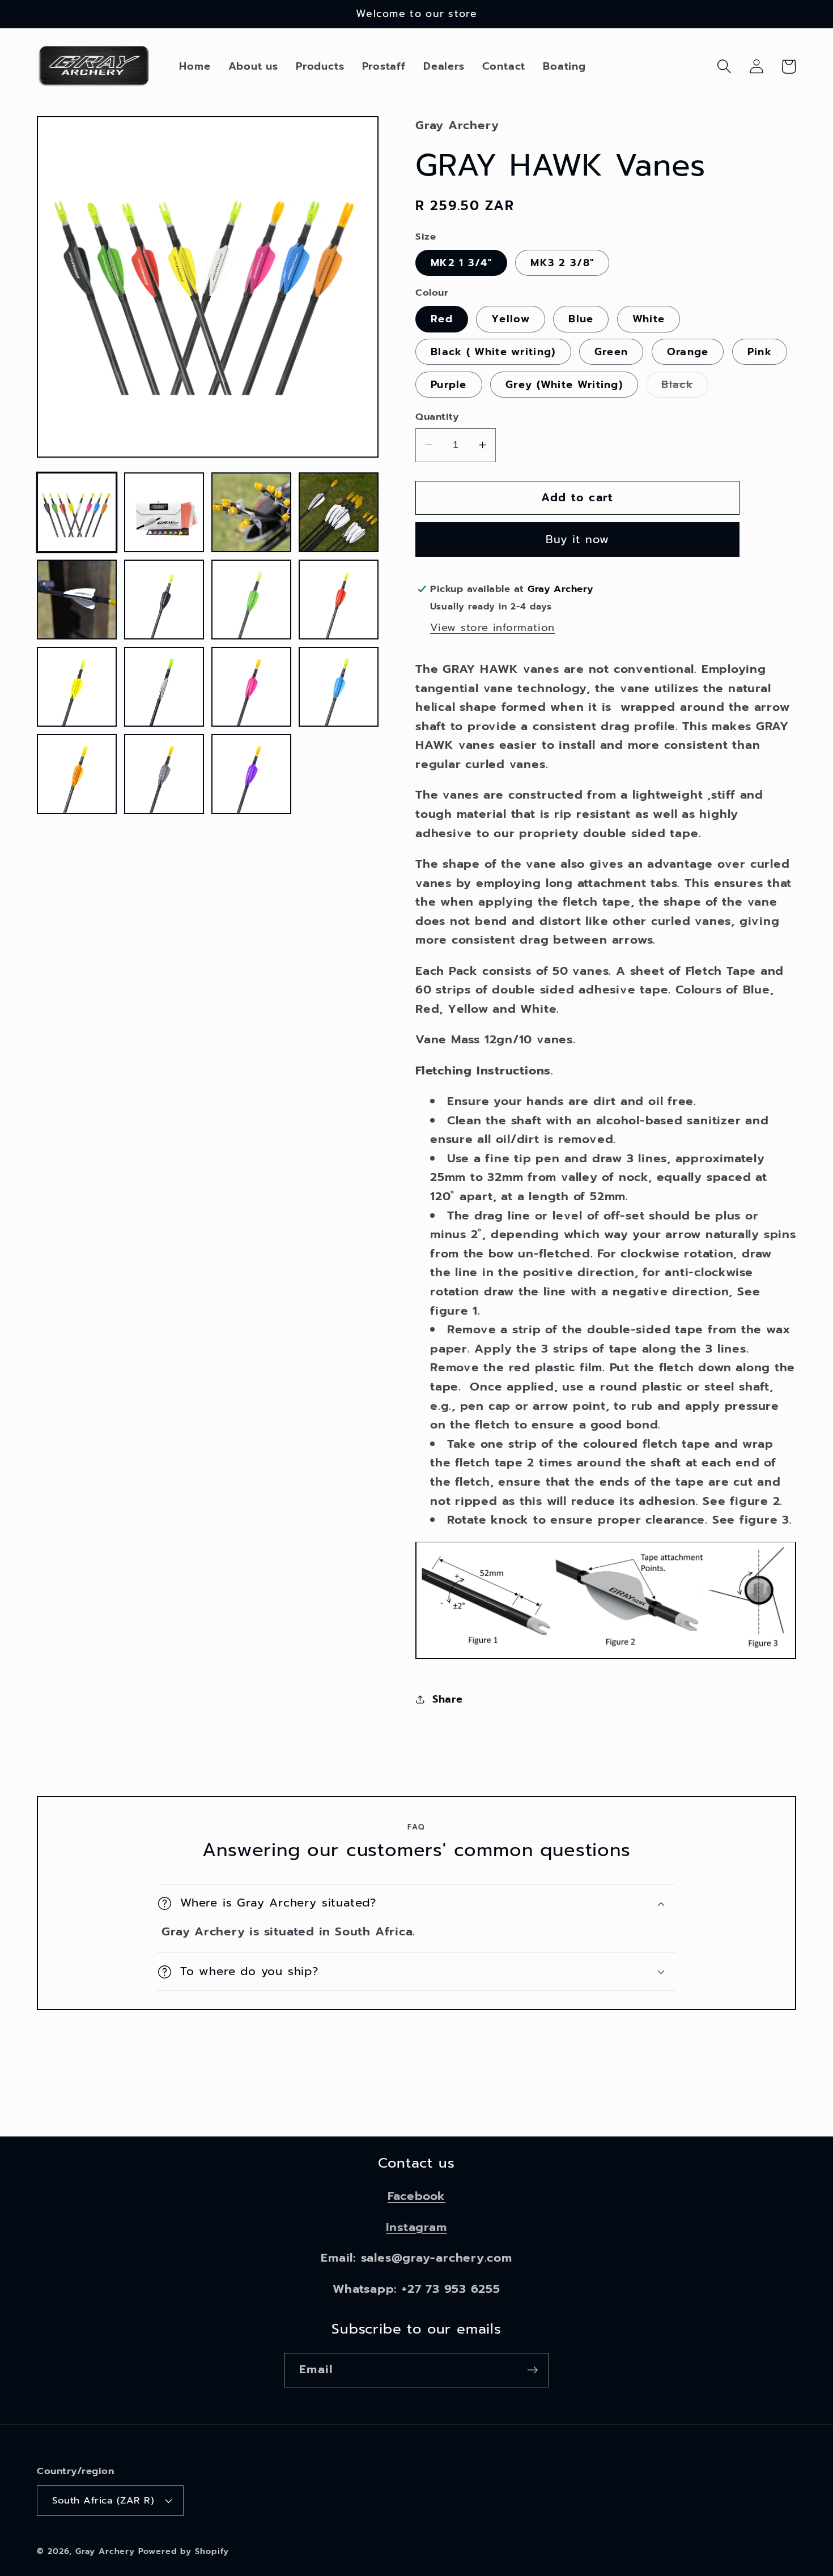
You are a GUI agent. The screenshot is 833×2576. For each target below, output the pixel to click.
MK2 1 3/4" (461, 262)
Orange (688, 352)
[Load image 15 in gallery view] (251, 774)
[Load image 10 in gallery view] (164, 687)
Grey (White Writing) (564, 385)
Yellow (511, 319)
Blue (581, 319)
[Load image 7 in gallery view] (251, 600)
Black (685, 387)
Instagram (416, 2227)
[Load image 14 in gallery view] (164, 774)
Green (611, 352)
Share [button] (448, 1699)
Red (442, 319)
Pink (760, 352)
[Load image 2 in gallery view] (164, 512)
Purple (449, 385)
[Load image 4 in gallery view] (339, 512)
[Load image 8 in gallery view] (339, 600)
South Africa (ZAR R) (103, 2500)
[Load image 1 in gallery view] (77, 512)
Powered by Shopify (183, 2551)
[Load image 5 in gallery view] (77, 600)
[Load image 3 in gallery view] (251, 512)
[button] (724, 67)
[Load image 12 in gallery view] (339, 687)
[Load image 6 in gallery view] (164, 600)
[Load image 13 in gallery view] (77, 774)
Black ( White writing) (493, 352)
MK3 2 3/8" (562, 262)
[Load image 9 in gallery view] (77, 687)
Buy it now (578, 539)
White (649, 319)
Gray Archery (105, 2551)
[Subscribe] (532, 2370)
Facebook (416, 2196)
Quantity (437, 417)
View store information (492, 628)
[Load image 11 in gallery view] (251, 687)
